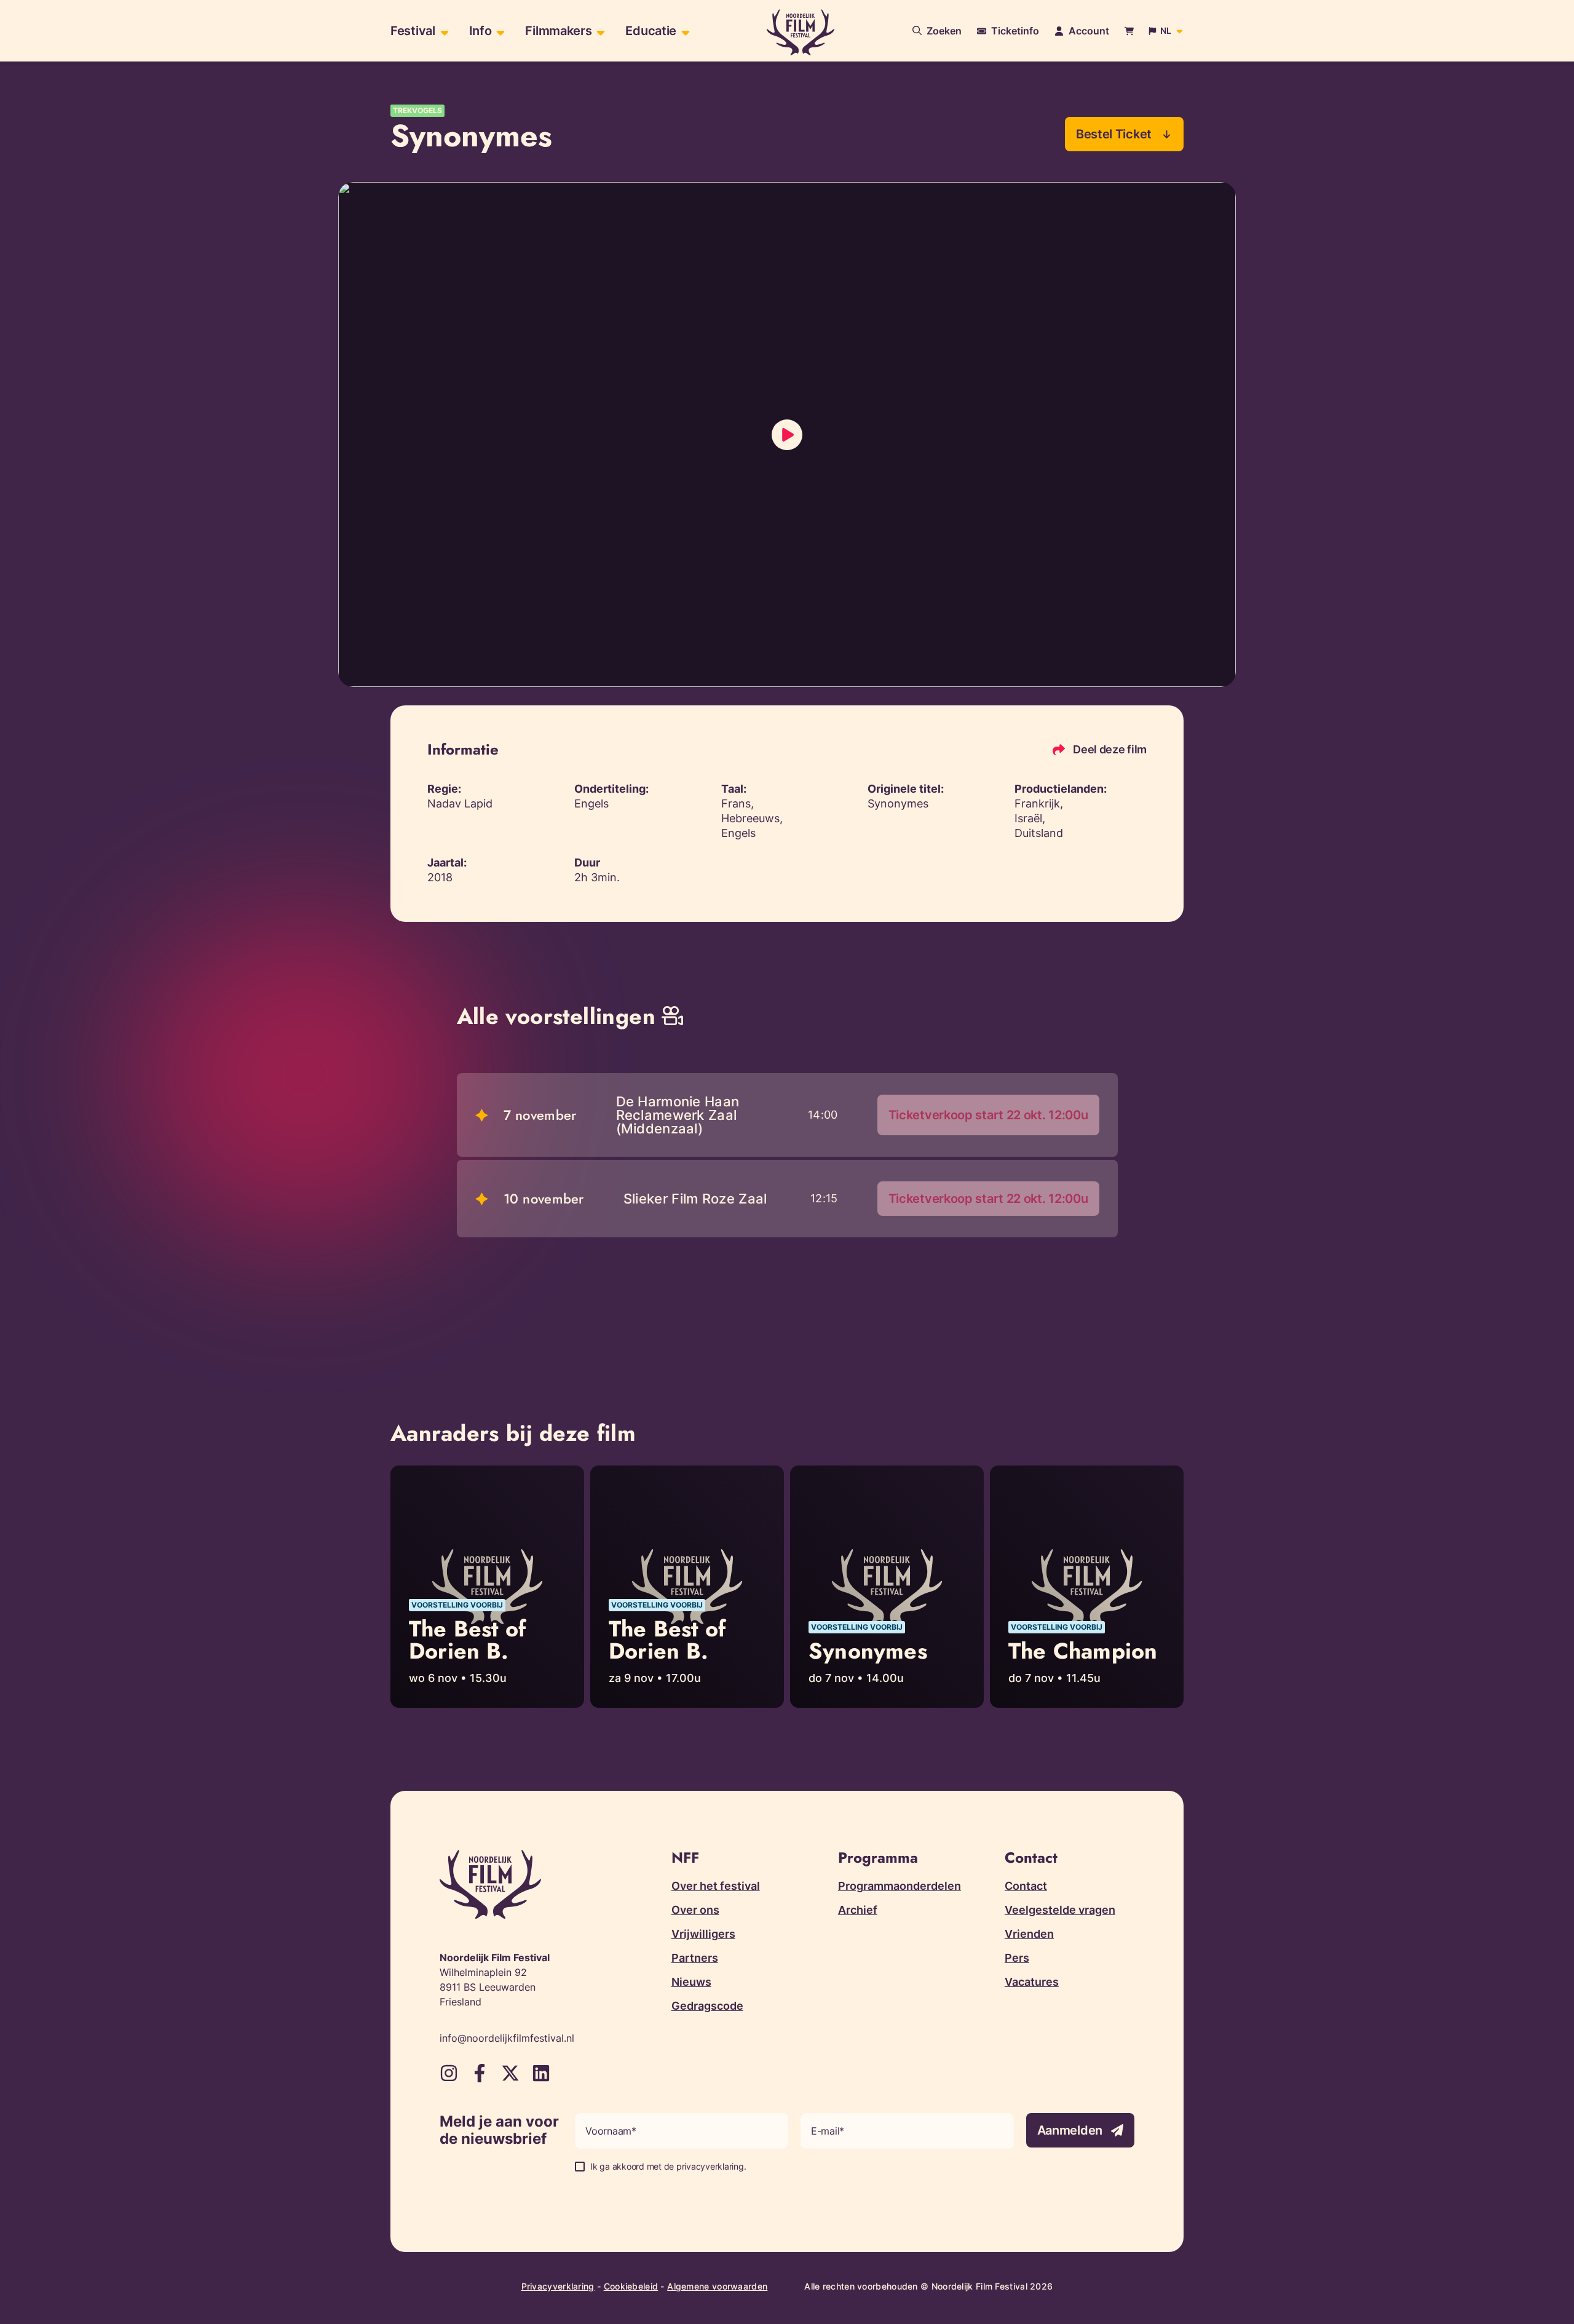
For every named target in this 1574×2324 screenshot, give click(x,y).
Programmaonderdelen (900, 1886)
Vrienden (1029, 1934)
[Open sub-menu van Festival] (443, 31)
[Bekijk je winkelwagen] (1129, 31)
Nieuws (691, 1982)
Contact (1026, 1886)
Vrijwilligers (703, 1934)
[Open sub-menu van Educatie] (684, 31)
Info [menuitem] (481, 31)
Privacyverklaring (558, 2286)
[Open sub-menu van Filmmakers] (599, 31)
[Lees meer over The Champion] (1087, 1587)
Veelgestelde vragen (1060, 1910)
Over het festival (716, 1886)
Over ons (695, 1910)
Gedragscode (707, 2006)
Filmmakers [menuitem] (558, 31)
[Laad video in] (787, 435)
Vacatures (1032, 1982)
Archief (858, 1910)
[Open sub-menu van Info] (499, 31)
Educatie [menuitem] (651, 31)
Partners (695, 1958)
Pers (1017, 1958)
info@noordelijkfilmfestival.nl (507, 2038)
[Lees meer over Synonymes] (887, 1587)
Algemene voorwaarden (717, 2286)
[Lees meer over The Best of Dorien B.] (487, 1587)
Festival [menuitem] (413, 31)
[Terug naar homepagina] (801, 32)
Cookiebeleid (631, 2286)
